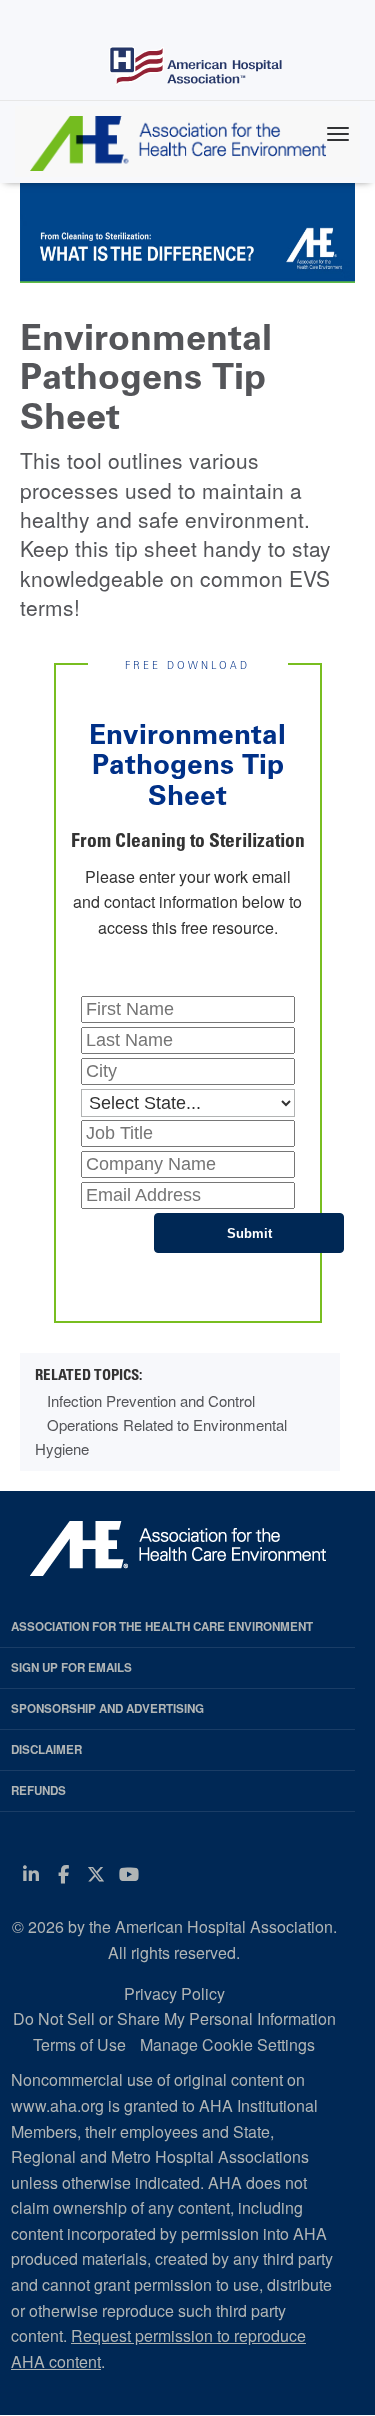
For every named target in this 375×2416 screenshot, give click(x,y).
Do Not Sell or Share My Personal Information (174, 2018)
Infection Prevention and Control (151, 1400)
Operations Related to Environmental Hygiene (161, 1436)
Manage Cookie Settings (227, 2044)
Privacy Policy (174, 1993)
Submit (249, 1233)
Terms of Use (79, 2044)
